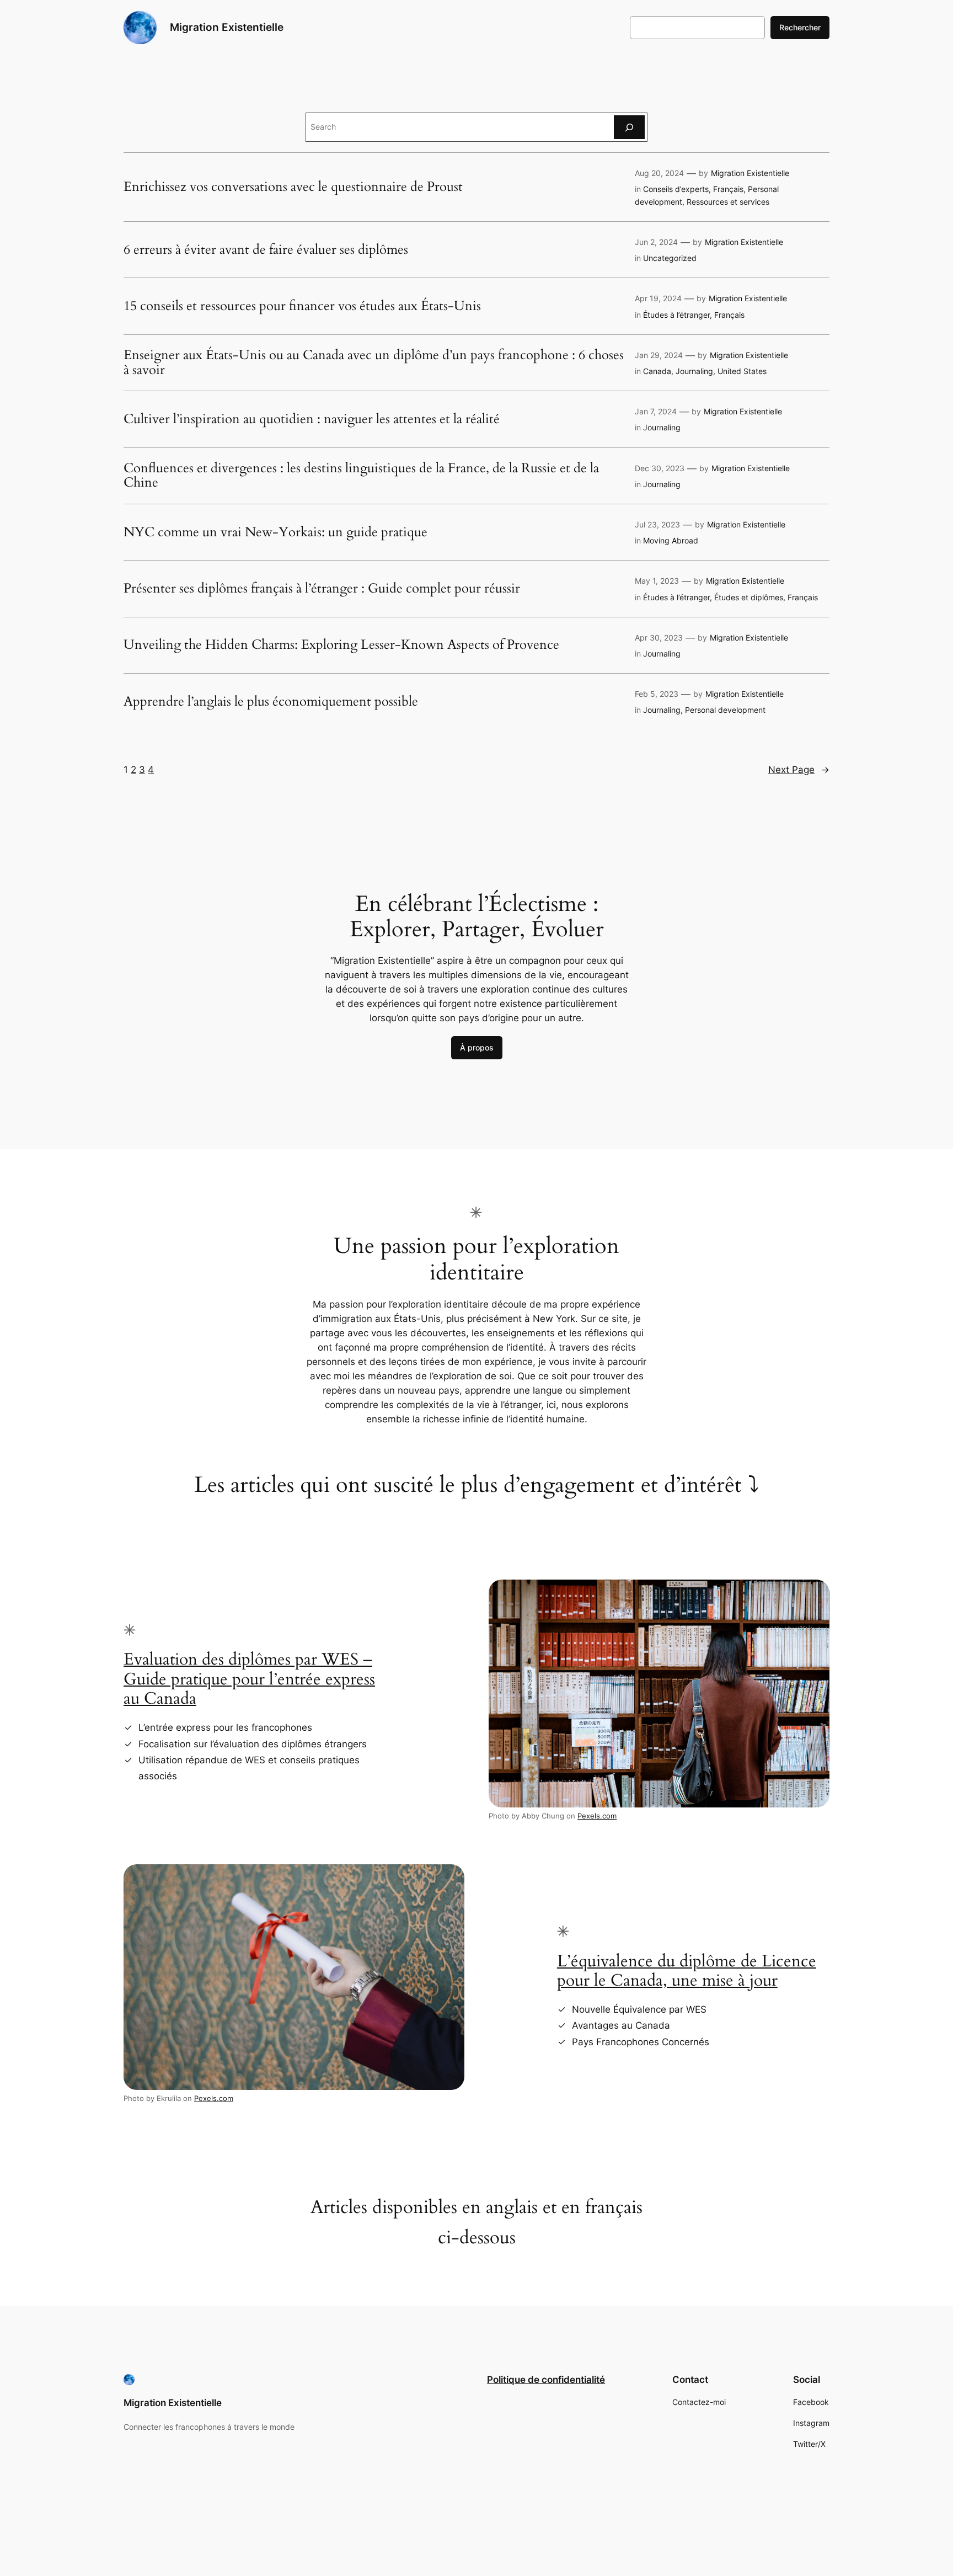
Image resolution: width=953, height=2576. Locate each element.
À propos (477, 1047)
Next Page (799, 770)
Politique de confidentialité (546, 2380)
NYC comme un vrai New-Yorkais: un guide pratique (275, 532)
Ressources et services (728, 202)
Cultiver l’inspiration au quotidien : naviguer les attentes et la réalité (312, 419)
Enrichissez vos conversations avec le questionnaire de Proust (293, 187)
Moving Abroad (671, 540)
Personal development (725, 710)
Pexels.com (597, 1816)
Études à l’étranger (676, 315)
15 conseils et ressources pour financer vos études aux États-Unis (302, 306)
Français (728, 189)
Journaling (694, 371)
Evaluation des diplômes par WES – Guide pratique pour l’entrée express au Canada (249, 1679)
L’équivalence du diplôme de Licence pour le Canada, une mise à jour (687, 1971)
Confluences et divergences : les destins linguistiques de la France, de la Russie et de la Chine (361, 476)
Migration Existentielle (227, 27)
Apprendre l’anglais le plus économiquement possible (271, 702)
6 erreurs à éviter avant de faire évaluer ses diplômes (266, 250)
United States (742, 371)
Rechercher (800, 27)
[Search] (629, 127)
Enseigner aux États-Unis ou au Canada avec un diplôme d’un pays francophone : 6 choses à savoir (374, 363)
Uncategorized (670, 258)
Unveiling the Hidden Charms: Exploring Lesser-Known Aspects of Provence (341, 645)
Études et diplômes (749, 597)
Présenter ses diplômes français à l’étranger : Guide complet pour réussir (322, 589)
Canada (657, 371)
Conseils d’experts (676, 189)
